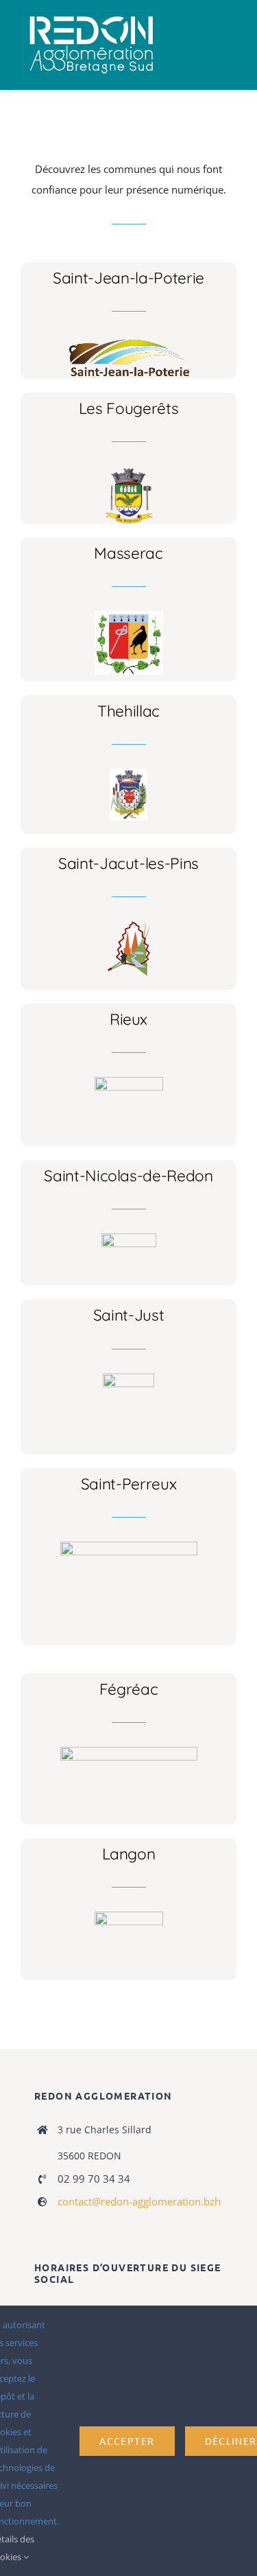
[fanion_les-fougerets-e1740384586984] (129, 471)
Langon (129, 1854)
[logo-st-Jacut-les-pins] (129, 926)
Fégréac (129, 1689)
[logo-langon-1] (129, 1916)
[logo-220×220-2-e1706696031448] (128, 1378)
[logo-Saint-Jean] (128, 340)
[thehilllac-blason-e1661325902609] (128, 774)
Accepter (127, 2441)
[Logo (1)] (129, 1238)
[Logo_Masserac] (129, 616)
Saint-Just (129, 1315)
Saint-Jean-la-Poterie (128, 278)
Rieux (128, 1019)
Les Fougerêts (129, 408)
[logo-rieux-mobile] (129, 1082)
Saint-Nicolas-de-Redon (128, 1175)
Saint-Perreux (129, 1484)
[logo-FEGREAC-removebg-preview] (129, 1752)
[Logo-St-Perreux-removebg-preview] (129, 1546)
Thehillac (128, 711)
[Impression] (91, 15)
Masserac (128, 553)
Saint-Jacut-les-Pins (128, 863)
